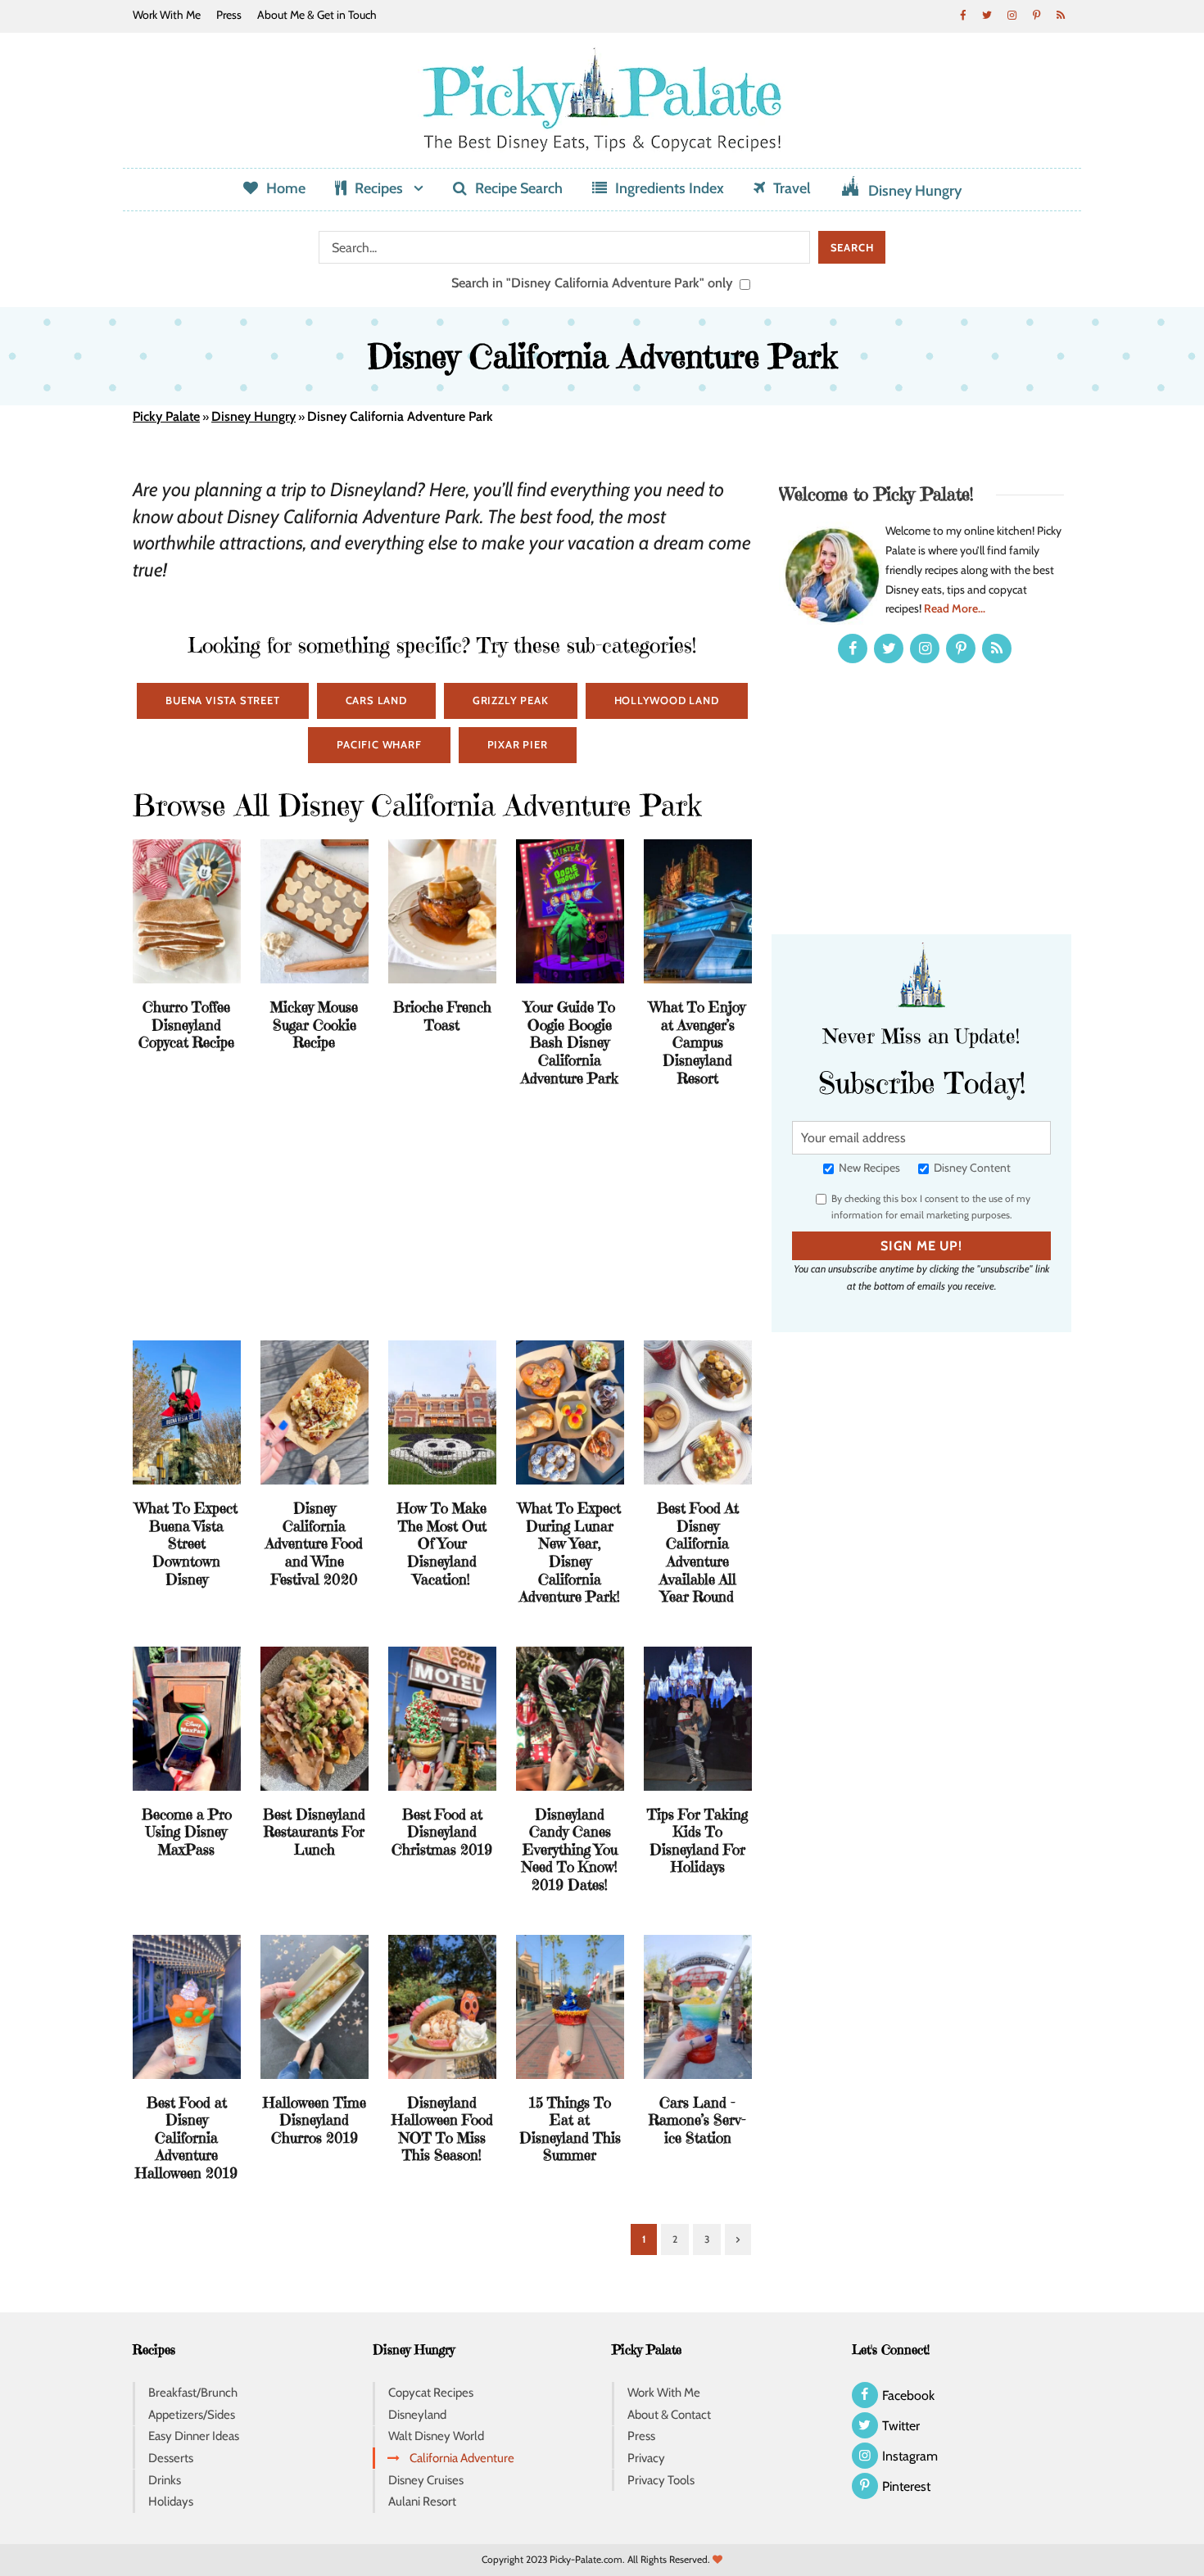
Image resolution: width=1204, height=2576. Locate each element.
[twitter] (987, 15)
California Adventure (462, 2458)
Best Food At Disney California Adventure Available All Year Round (698, 1552)
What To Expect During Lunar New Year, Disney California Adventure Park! (570, 1552)
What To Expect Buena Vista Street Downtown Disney (186, 1543)
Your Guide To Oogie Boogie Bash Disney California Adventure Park (570, 1042)
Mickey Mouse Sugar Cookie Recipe (314, 1024)
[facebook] (962, 15)
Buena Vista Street (222, 700)
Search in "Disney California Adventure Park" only (594, 282)
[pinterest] (1036, 15)
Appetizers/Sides (192, 2415)
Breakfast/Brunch (193, 2393)
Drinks (165, 2480)
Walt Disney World (436, 2436)
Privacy (646, 2458)
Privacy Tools (661, 2480)
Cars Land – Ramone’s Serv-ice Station (697, 2120)
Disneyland (417, 2415)
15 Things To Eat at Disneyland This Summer (570, 2129)
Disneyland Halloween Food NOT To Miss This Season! (442, 2129)
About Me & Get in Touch (317, 15)
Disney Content (971, 1168)
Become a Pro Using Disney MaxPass (187, 1832)
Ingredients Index (670, 188)
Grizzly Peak (511, 700)
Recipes (379, 188)
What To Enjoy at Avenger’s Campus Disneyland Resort (697, 1042)
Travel (792, 188)
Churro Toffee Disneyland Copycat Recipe (186, 1024)
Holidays (171, 2501)
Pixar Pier (518, 744)
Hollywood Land (667, 700)
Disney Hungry (915, 191)
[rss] (1061, 15)
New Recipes (868, 1168)
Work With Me (167, 15)
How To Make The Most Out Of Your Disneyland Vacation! (442, 1543)
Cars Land (376, 700)
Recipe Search (519, 188)
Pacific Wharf (379, 744)
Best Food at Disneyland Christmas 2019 (442, 1832)
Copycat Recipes (431, 2393)
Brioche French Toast (442, 1016)
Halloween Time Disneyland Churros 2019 (315, 2120)
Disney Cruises (426, 2480)
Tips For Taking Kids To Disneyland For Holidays (697, 1841)
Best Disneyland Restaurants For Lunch (314, 1832)
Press (229, 15)
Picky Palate (166, 416)
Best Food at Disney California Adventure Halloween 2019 (186, 2138)
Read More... (955, 608)
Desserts (171, 2458)
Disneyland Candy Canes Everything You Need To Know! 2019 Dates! (570, 1849)
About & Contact (669, 2415)
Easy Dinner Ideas (194, 2436)
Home (286, 188)
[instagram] (1012, 15)
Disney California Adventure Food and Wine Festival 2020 (314, 1543)
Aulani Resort (422, 2501)
